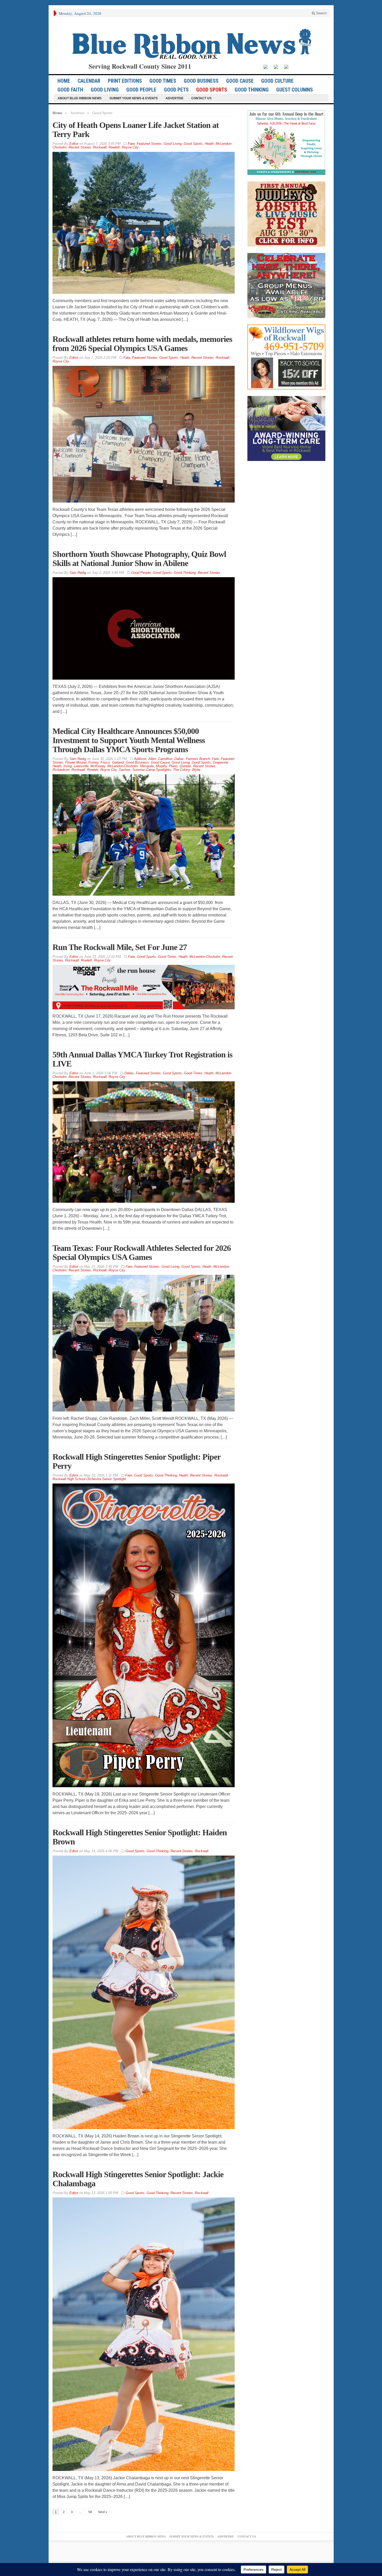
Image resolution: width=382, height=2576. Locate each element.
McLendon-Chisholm (123, 766)
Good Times (163, 81)
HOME (64, 81)
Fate (131, 144)
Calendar (89, 81)
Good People (141, 90)
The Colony (182, 770)
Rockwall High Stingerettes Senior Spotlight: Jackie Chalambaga (138, 2179)
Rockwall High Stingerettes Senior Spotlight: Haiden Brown (140, 1837)
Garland (118, 762)
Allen (152, 759)
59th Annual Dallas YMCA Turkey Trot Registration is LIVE (142, 1059)
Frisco (105, 762)
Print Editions (125, 81)
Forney (93, 762)
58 (90, 2512)
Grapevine (220, 762)
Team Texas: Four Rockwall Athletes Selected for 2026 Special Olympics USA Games (142, 1253)
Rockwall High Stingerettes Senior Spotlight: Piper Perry (136, 1461)
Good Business (201, 81)
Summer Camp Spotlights (152, 770)
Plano (173, 766)
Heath (209, 144)
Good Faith (70, 90)
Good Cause (240, 81)
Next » (103, 2512)
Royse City (130, 147)
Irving (68, 766)
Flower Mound (76, 762)
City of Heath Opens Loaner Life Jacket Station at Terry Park (136, 130)
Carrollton (165, 759)
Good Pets (176, 90)
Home (57, 113)
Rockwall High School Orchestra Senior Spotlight (89, 1479)
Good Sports (212, 90)
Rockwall (100, 147)
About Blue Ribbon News (80, 98)
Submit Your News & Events (134, 98)
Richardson (61, 770)
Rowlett (114, 147)
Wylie (196, 770)
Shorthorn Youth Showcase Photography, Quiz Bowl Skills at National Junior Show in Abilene (139, 559)
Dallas (179, 759)
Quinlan (185, 766)
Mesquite (147, 766)
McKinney (98, 766)
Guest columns (295, 90)
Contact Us (201, 98)
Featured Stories (149, 144)
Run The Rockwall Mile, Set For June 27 (120, 947)
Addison (140, 759)
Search (321, 13)
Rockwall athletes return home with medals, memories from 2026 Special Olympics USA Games (142, 344)
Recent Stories (80, 147)
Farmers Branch (198, 759)
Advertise (174, 98)
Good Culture (277, 81)
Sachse (124, 770)
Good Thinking (252, 90)
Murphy (161, 766)
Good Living (105, 90)
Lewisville (81, 766)
